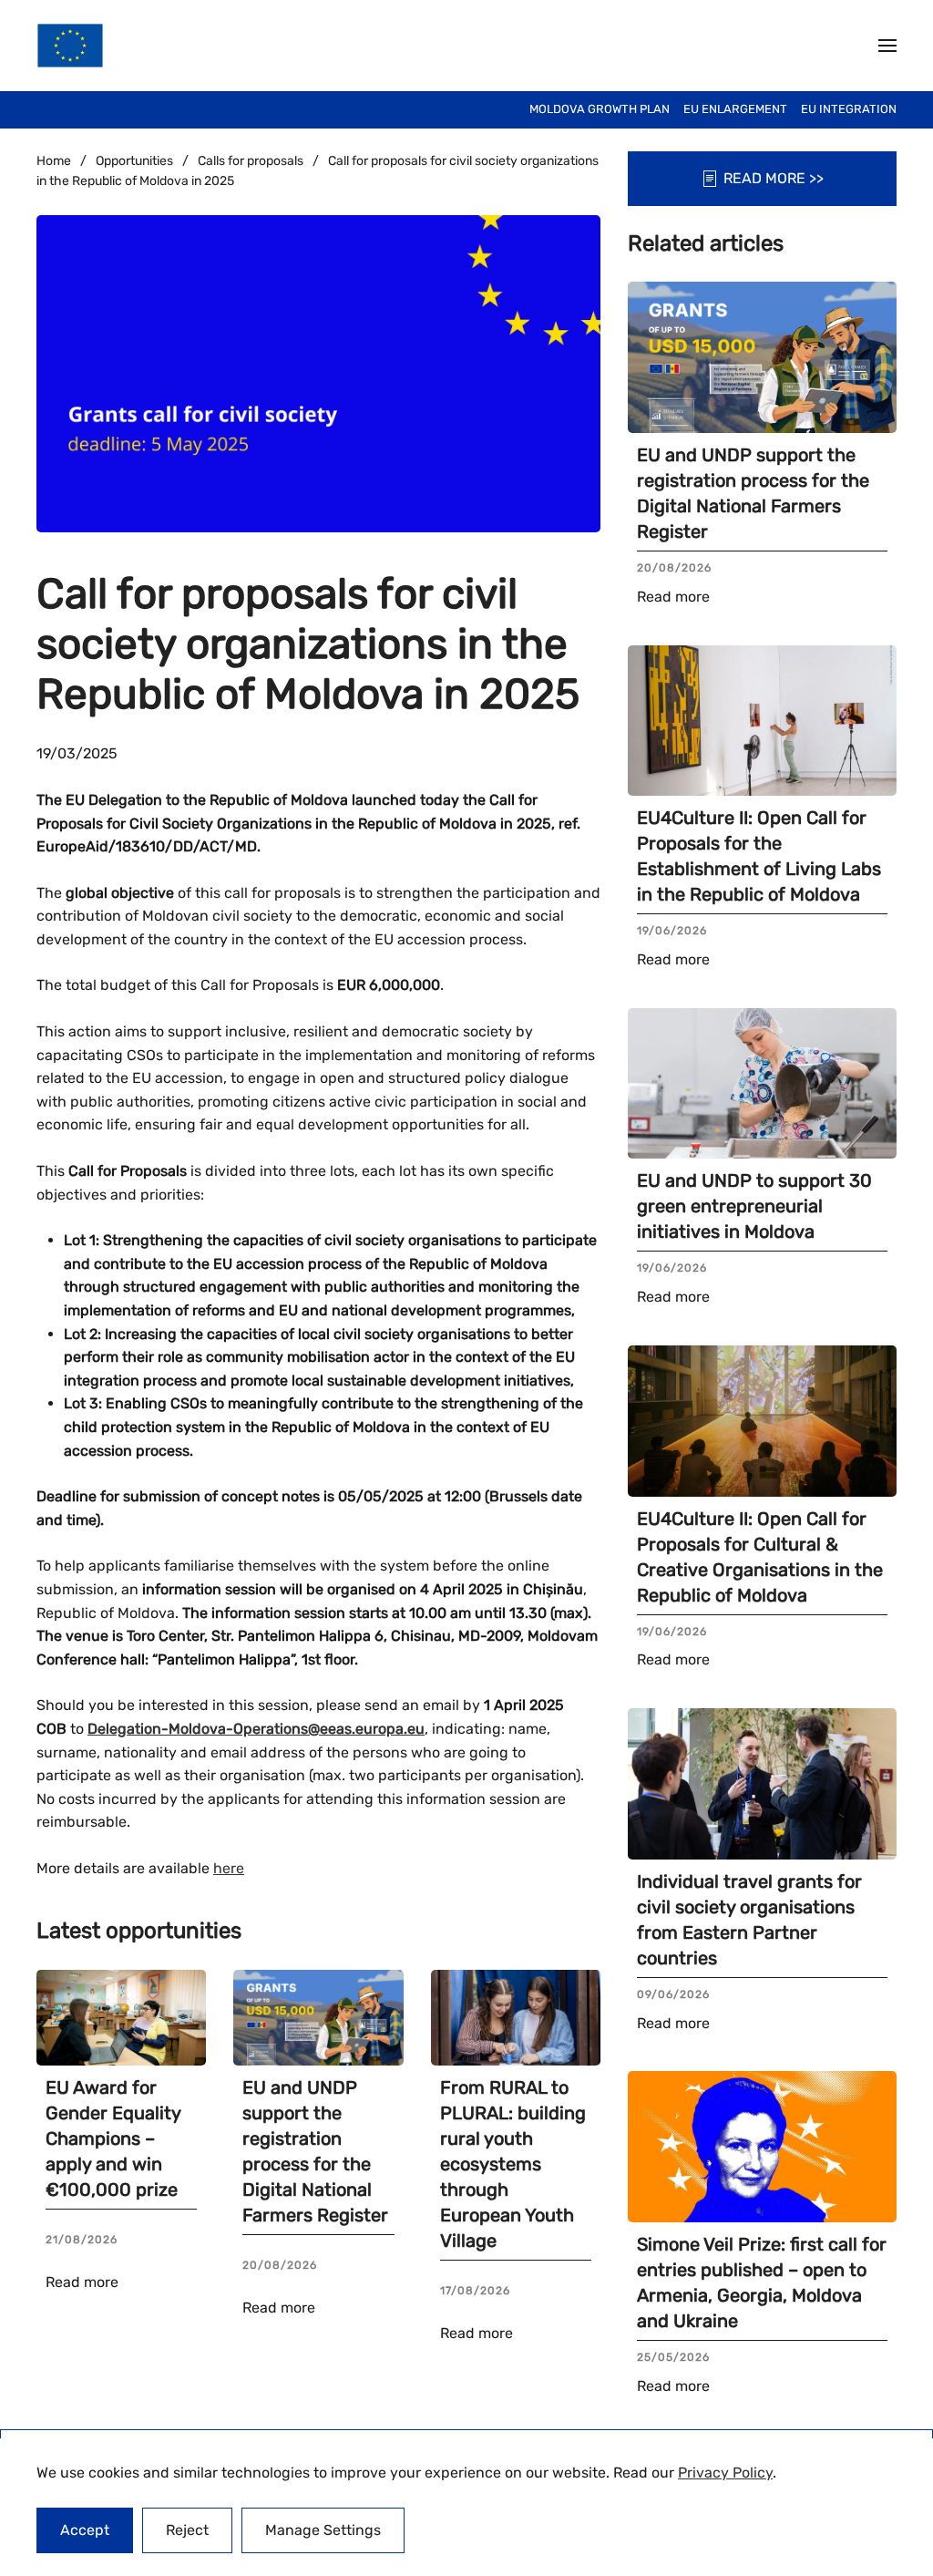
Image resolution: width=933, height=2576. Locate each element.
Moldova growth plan (600, 109)
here (229, 1868)
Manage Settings (323, 2530)
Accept (85, 2530)
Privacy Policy (725, 2473)
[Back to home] (70, 46)
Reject (187, 2530)
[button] (887, 46)
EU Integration (849, 109)
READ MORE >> (774, 178)
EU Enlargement (735, 109)
